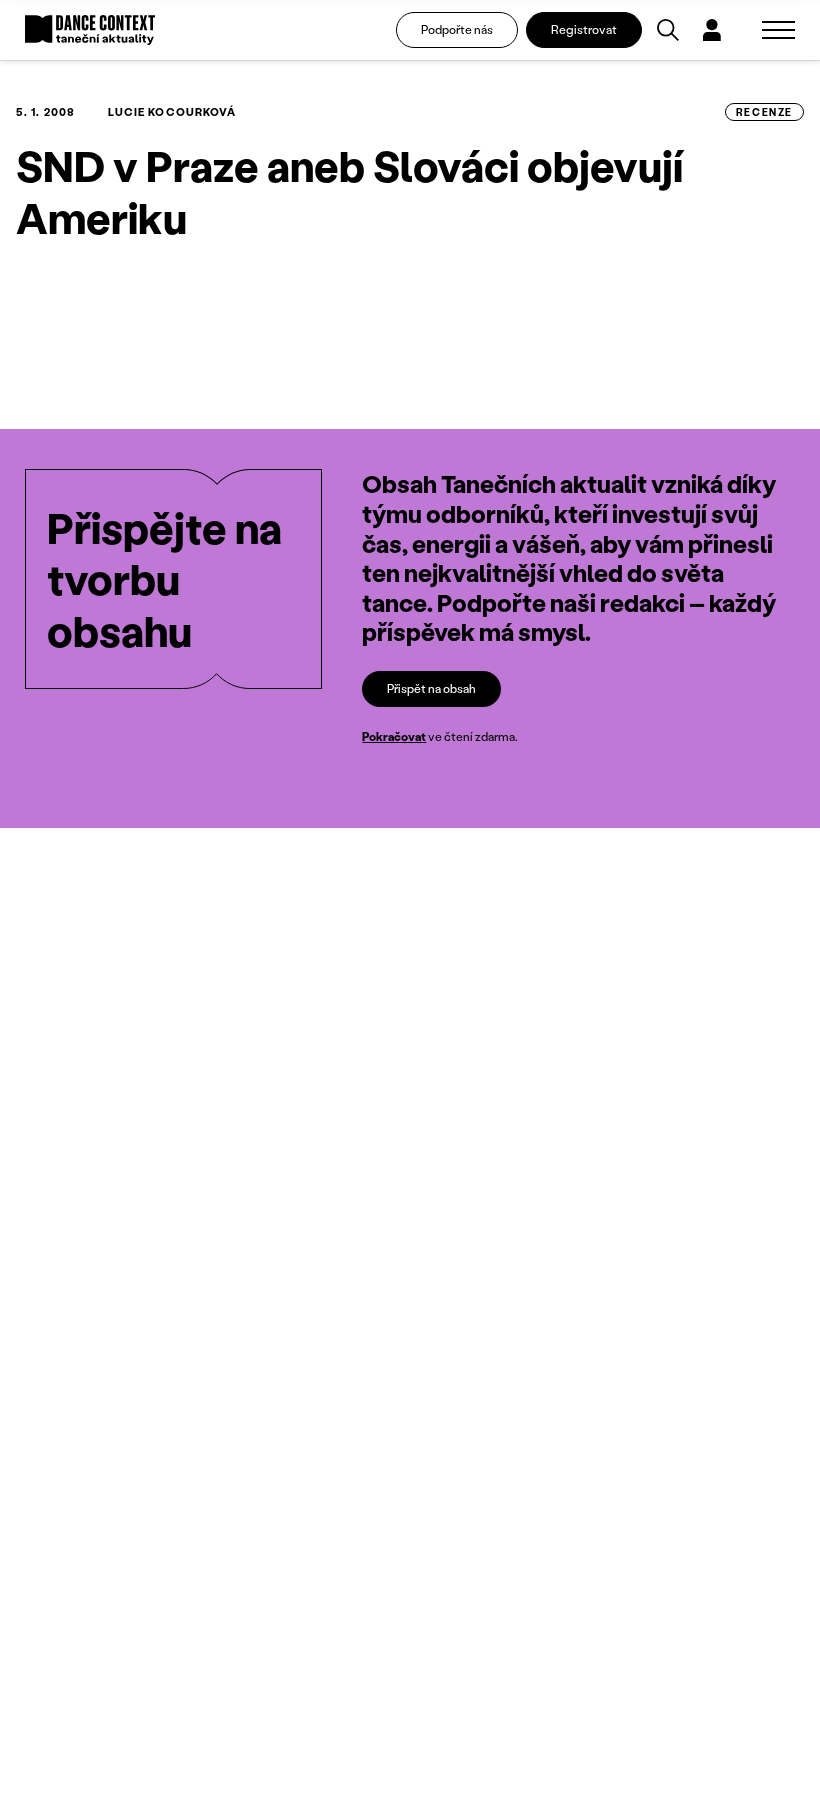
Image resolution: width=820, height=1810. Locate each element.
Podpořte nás (457, 29)
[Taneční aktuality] (90, 30)
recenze (764, 112)
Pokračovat (394, 736)
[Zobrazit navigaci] (778, 30)
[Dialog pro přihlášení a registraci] (712, 30)
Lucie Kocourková (172, 112)
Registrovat (584, 29)
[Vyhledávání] (668, 30)
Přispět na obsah (431, 688)
